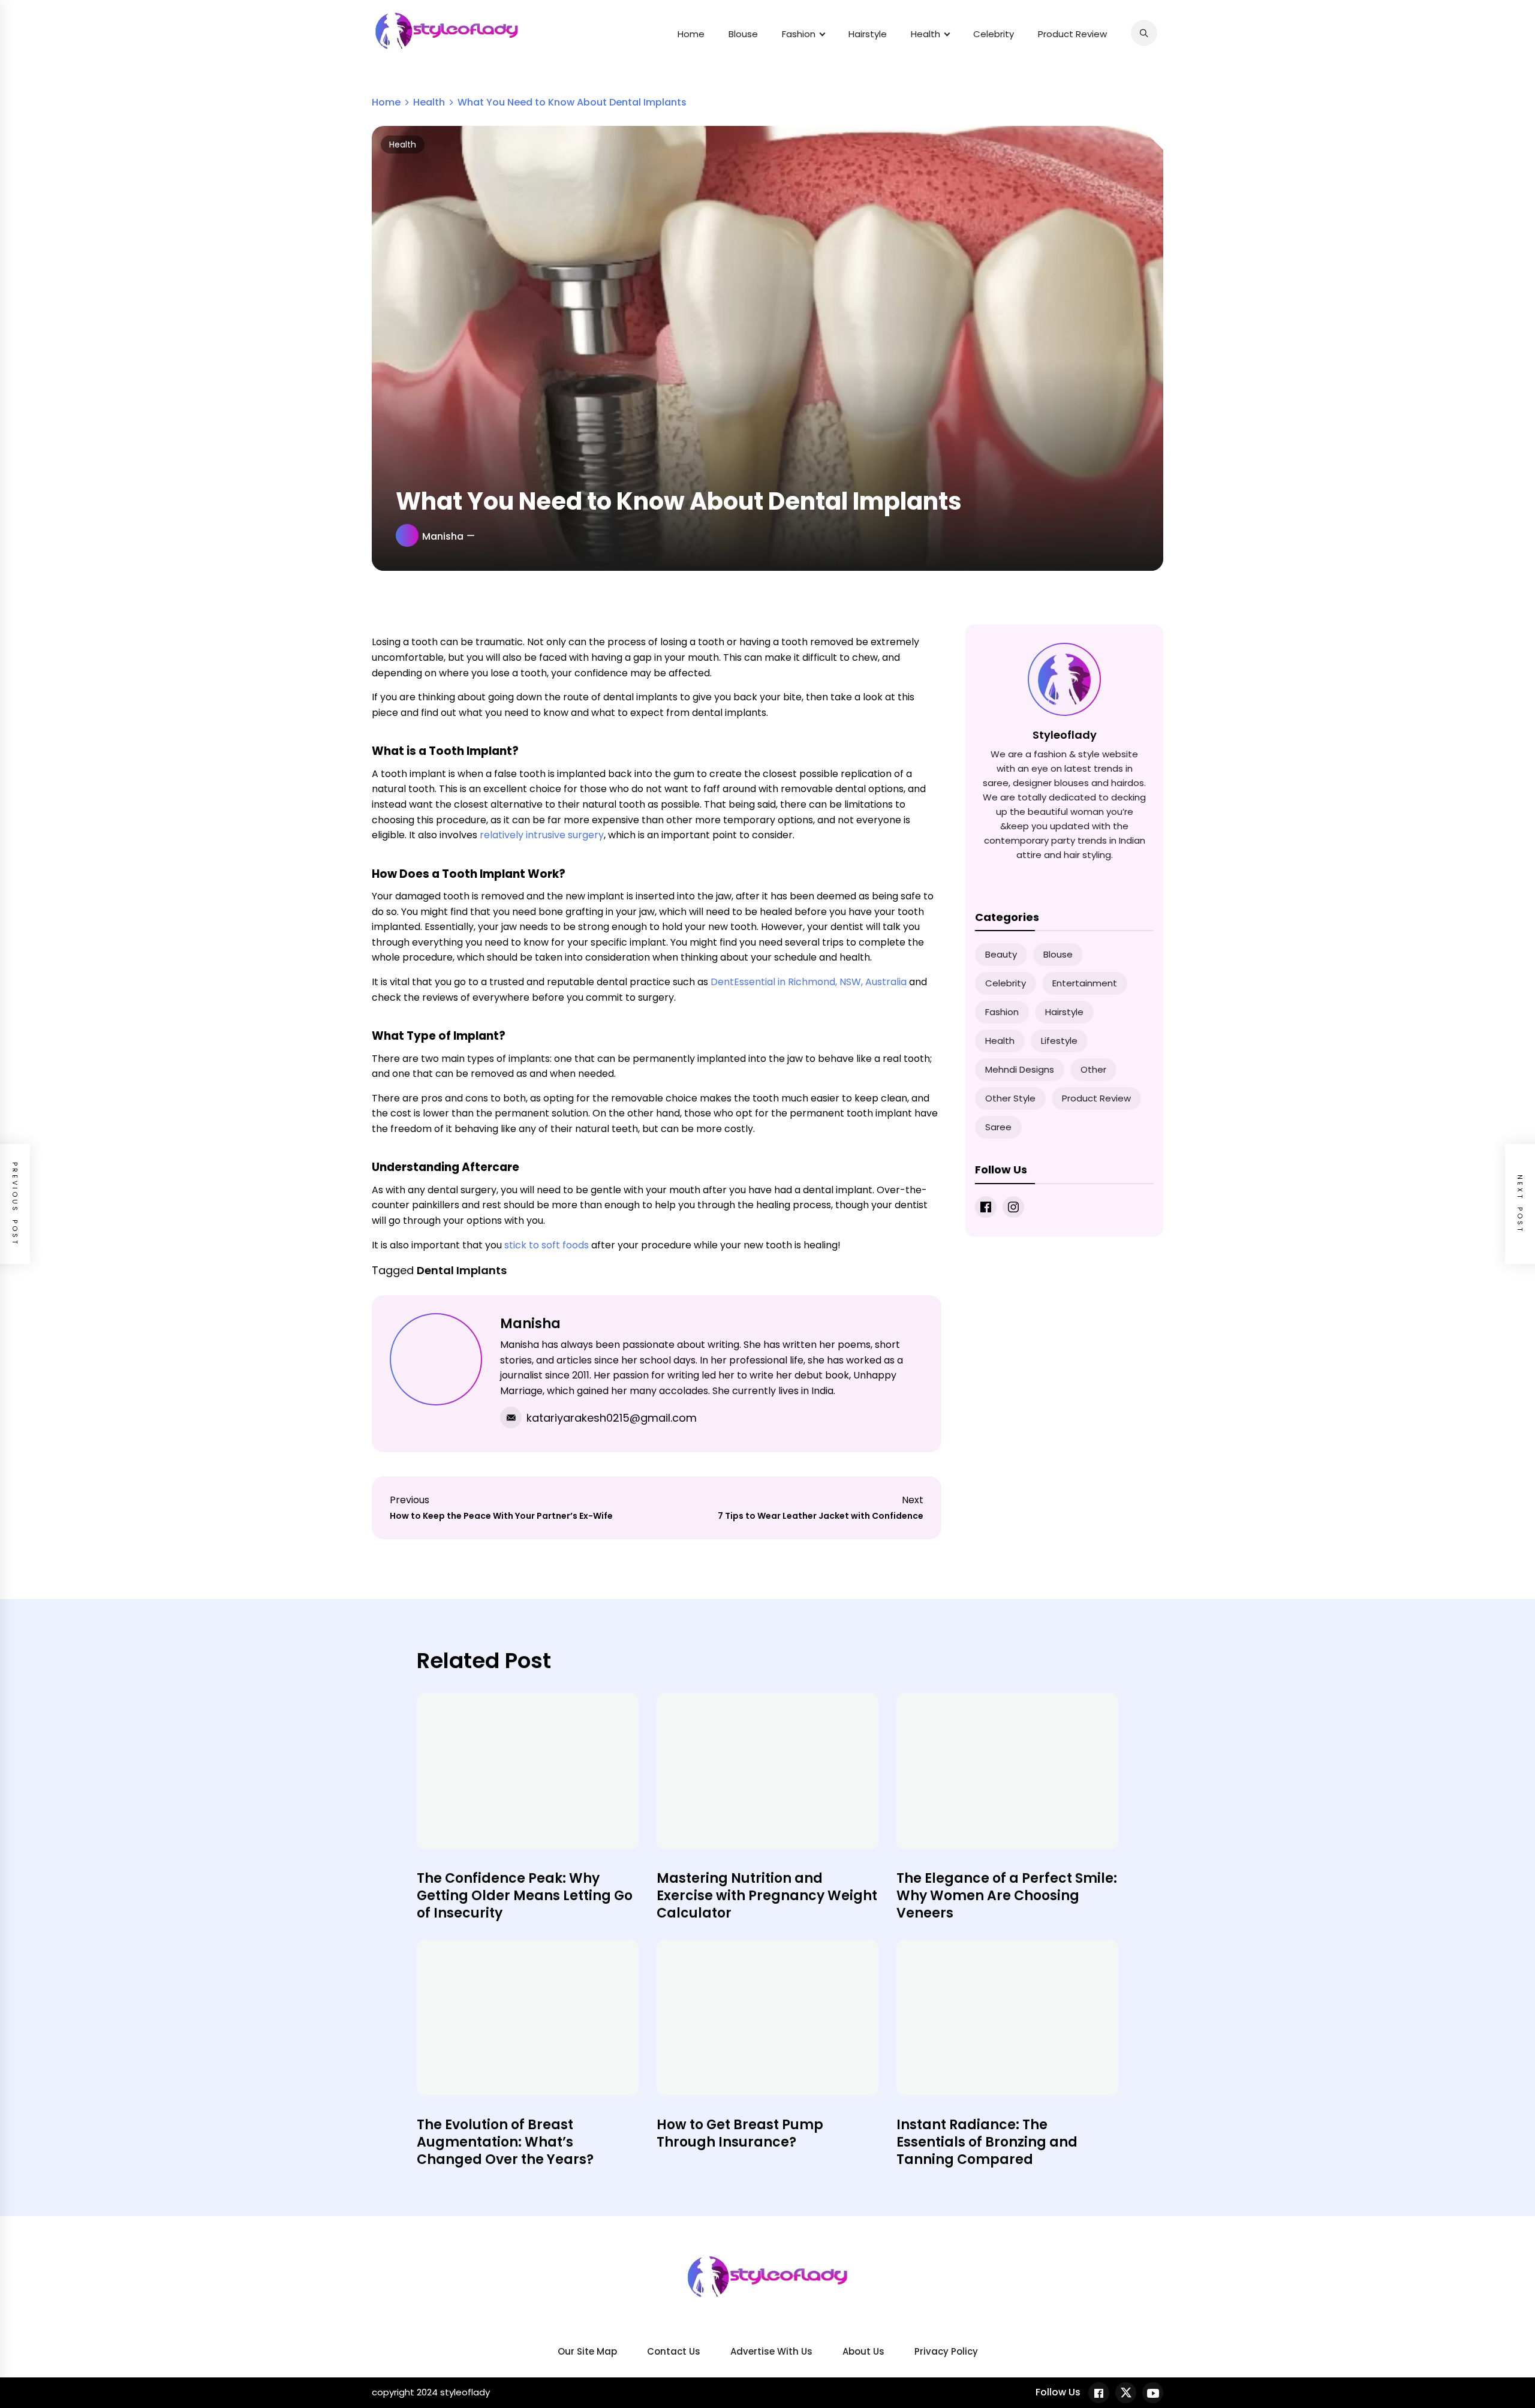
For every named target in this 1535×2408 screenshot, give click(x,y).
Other (1093, 1069)
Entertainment (1085, 983)
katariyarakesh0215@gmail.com (612, 1418)
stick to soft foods (547, 1245)
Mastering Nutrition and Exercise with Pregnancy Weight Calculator (767, 1895)
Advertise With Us (771, 2351)
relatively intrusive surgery (542, 835)
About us (863, 2351)
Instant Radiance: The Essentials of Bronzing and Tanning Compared (987, 2142)
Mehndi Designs (1020, 1069)
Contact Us (674, 2351)
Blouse (743, 34)
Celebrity (994, 34)
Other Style (1010, 1098)
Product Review (1072, 34)
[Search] (1144, 33)
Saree (998, 1127)
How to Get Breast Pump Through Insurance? (740, 2133)
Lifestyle (1059, 1041)
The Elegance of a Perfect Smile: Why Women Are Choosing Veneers (1007, 1895)
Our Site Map (587, 2351)
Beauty (1001, 954)
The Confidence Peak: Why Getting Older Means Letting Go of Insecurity (525, 1895)
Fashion (799, 34)
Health (925, 34)
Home (691, 34)
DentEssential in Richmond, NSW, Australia (809, 982)
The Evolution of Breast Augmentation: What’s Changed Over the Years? (505, 2142)
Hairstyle (868, 34)
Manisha (443, 536)
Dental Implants (462, 1270)
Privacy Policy (946, 2351)
